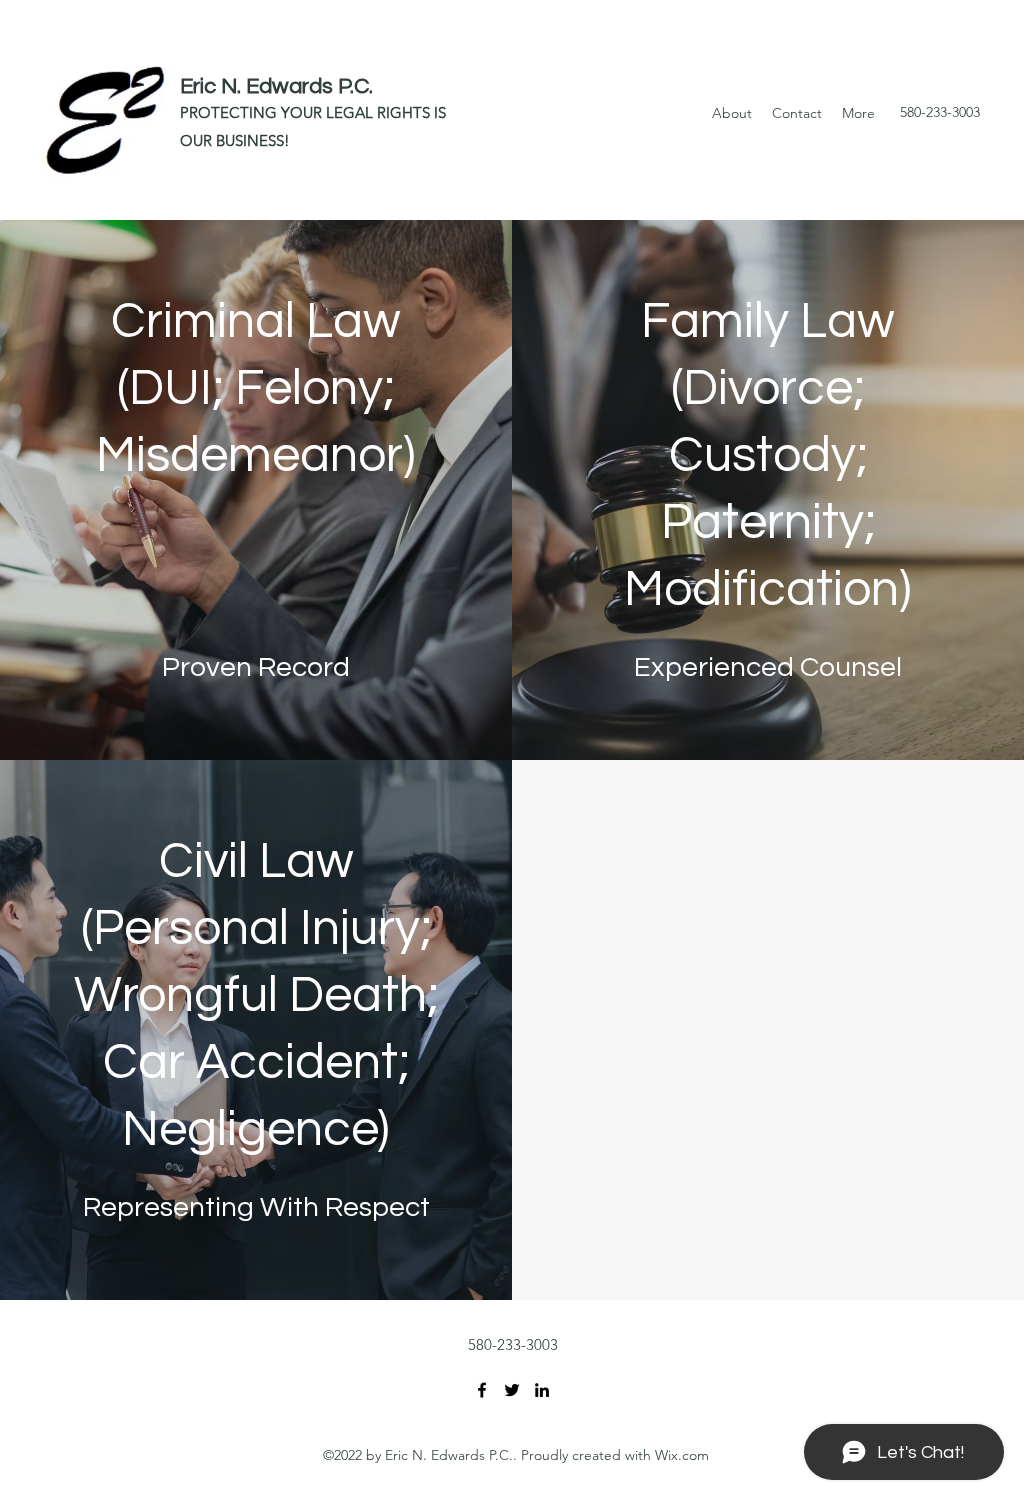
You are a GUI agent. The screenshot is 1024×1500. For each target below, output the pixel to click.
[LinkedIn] (542, 1390)
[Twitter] (512, 1390)
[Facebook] (482, 1390)
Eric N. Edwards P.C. (276, 86)
